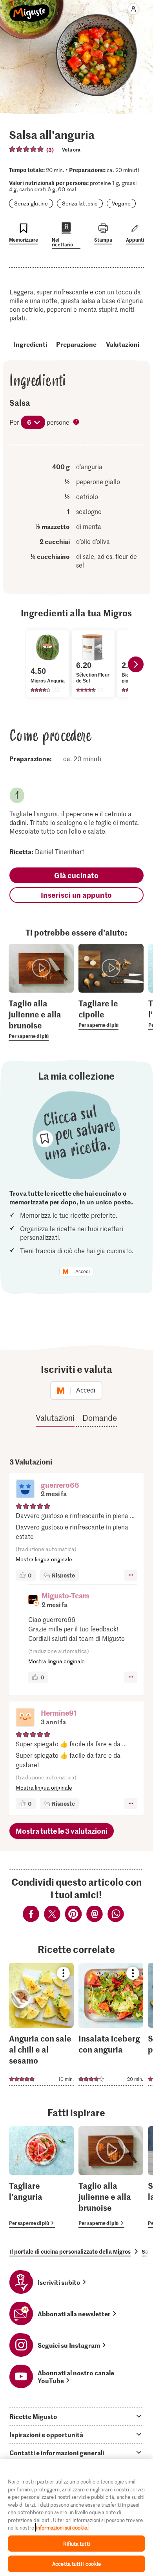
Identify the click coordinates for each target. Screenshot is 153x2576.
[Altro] (131, 1575)
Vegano (121, 203)
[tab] (76, 2416)
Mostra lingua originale (44, 1559)
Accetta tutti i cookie (76, 2564)
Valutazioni (123, 344)
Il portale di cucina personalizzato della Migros (70, 2251)
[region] (76, 2517)
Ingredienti (30, 344)
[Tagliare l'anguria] (41, 2177)
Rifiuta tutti (76, 2544)
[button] (25, 1490)
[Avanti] (136, 664)
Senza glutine (31, 203)
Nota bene (77, 423)
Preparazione (76, 344)
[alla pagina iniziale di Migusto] (30, 9)
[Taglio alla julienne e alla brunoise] (111, 2177)
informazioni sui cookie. (62, 2527)
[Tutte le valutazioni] (27, 149)
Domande (100, 1418)
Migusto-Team (65, 1595)
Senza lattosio (80, 203)
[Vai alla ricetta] (41, 2024)
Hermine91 (59, 1713)
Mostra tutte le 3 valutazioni (62, 1831)
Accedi (83, 1272)
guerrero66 (60, 1485)
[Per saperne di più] (41, 1019)
